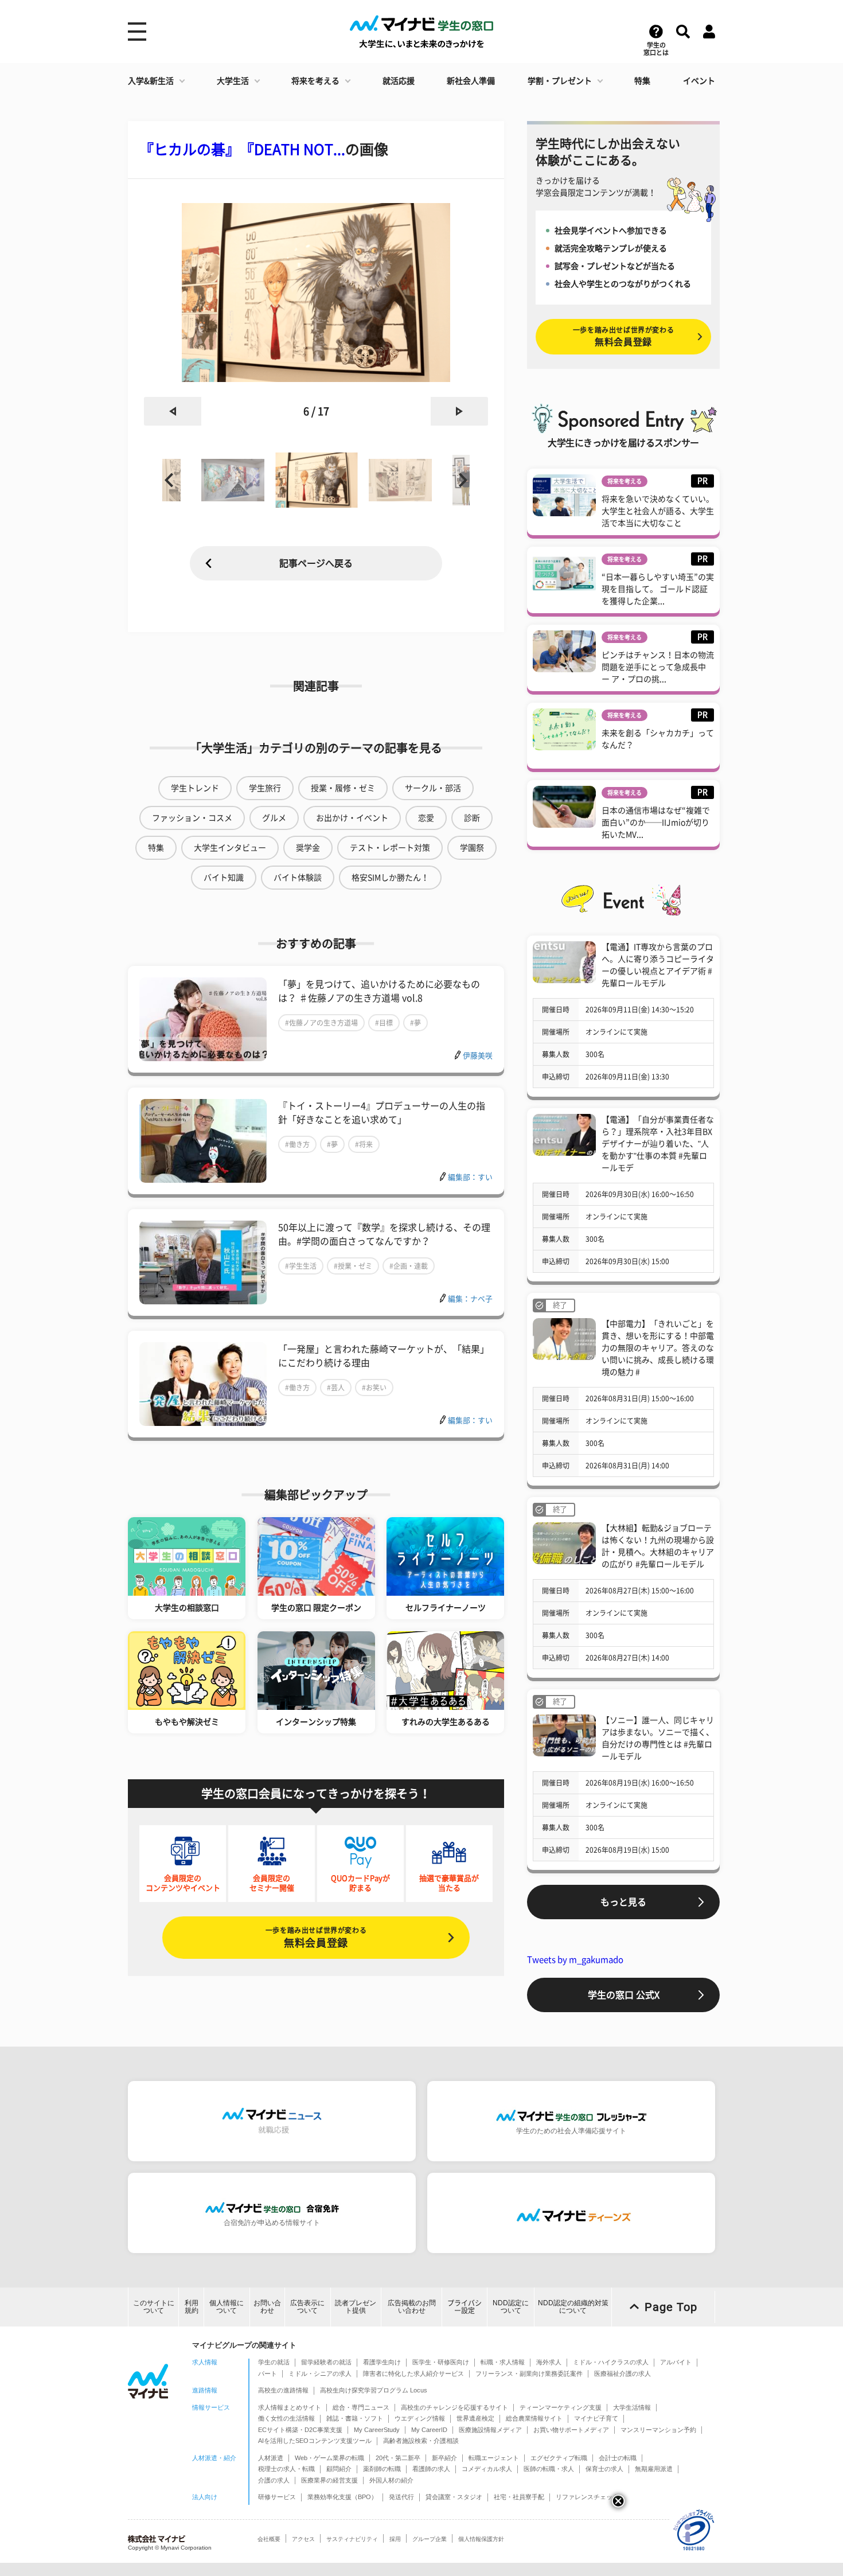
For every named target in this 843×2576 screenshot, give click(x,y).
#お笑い (374, 1388)
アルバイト (676, 2362)
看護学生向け (382, 2362)
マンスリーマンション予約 (658, 2430)
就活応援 (399, 81)
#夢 (415, 1023)
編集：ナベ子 (470, 1299)
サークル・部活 (433, 788)
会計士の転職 (618, 2458)
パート (268, 2374)
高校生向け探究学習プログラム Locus (374, 2390)
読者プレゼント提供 (356, 2307)
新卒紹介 (444, 2458)
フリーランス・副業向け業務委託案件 (529, 2374)
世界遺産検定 (475, 2418)
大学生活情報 (632, 2407)
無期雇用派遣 (654, 2469)
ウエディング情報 (420, 2418)
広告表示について (307, 2307)
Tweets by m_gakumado (575, 1960)
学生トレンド (195, 788)
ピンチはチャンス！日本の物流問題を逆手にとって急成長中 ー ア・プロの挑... (658, 667)
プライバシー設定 (465, 2307)
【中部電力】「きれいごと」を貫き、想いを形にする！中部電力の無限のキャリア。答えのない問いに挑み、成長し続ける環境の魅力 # (658, 1348)
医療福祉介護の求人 (623, 2374)
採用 (395, 2539)
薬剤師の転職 (382, 2469)
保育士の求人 (604, 2469)
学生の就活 (274, 2362)
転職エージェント (494, 2458)
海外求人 (549, 2362)
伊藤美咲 (478, 1056)
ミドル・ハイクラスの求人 (611, 2362)
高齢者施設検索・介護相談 (421, 2441)
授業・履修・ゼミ (343, 788)
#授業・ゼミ (353, 1266)
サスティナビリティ (352, 2539)
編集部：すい (470, 1177)
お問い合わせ (267, 2307)
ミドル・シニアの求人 (320, 2374)
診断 (472, 818)
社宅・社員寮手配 (519, 2497)
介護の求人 (274, 2480)
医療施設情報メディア (490, 2430)
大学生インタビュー (230, 848)
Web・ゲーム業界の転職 (329, 2458)
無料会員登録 (316, 1937)
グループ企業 (430, 2539)
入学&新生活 (151, 81)
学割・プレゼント (560, 81)
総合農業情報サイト (534, 2418)
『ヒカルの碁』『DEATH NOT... (242, 149)
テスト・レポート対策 (390, 848)
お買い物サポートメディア (571, 2430)
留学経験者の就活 (326, 2362)
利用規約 (192, 2307)
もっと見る (623, 1902)
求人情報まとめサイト (290, 2407)
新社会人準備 (471, 81)
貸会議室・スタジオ (454, 2497)
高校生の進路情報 (283, 2390)
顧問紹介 (339, 2469)
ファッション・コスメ (192, 818)
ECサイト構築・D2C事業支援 (300, 2430)
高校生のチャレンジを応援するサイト (454, 2407)
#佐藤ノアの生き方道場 (321, 1023)
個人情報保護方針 (481, 2539)
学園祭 (472, 848)
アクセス (303, 2539)
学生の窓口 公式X (624, 1995)
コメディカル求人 (487, 2469)
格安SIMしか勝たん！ (390, 878)
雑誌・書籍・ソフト (355, 2418)
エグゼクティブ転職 (559, 2458)
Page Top (671, 2307)
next (459, 411)
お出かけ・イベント (352, 818)
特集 (642, 81)
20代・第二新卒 (398, 2458)
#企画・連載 (409, 1266)
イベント (699, 81)
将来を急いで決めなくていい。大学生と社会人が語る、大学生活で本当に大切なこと (658, 511)
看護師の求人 (431, 2469)
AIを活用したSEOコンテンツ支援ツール (315, 2441)
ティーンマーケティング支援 (561, 2407)
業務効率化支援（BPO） (342, 2497)
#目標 (384, 1023)
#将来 (364, 1144)
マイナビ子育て (596, 2418)
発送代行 (401, 2497)
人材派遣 (271, 2458)
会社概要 (269, 2539)
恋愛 (426, 818)
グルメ (274, 818)
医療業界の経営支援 (329, 2480)
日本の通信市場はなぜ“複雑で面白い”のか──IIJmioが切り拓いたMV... (656, 823)
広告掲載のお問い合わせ (412, 2307)
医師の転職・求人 (549, 2469)
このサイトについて (154, 2307)
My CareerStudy (377, 2430)
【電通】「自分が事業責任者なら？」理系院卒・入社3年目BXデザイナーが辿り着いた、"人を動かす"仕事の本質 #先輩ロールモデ (658, 1144)
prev (173, 411)
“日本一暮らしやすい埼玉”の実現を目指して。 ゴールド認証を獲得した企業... (658, 589)
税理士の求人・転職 (286, 2469)
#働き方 (297, 1144)
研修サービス (277, 2497)
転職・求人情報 (503, 2362)
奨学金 (308, 848)
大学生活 (233, 81)
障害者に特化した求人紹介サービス (413, 2374)
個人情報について (227, 2307)
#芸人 (336, 1388)
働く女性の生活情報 (286, 2418)
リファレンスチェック (587, 2497)
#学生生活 (301, 1266)
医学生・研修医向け (441, 2362)
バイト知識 (224, 878)
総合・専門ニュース (361, 2407)
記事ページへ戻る (316, 563)
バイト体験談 (298, 878)
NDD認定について (511, 2307)
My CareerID (429, 2430)
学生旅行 (265, 788)
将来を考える (315, 81)
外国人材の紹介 (391, 2480)
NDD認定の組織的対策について (573, 2307)
